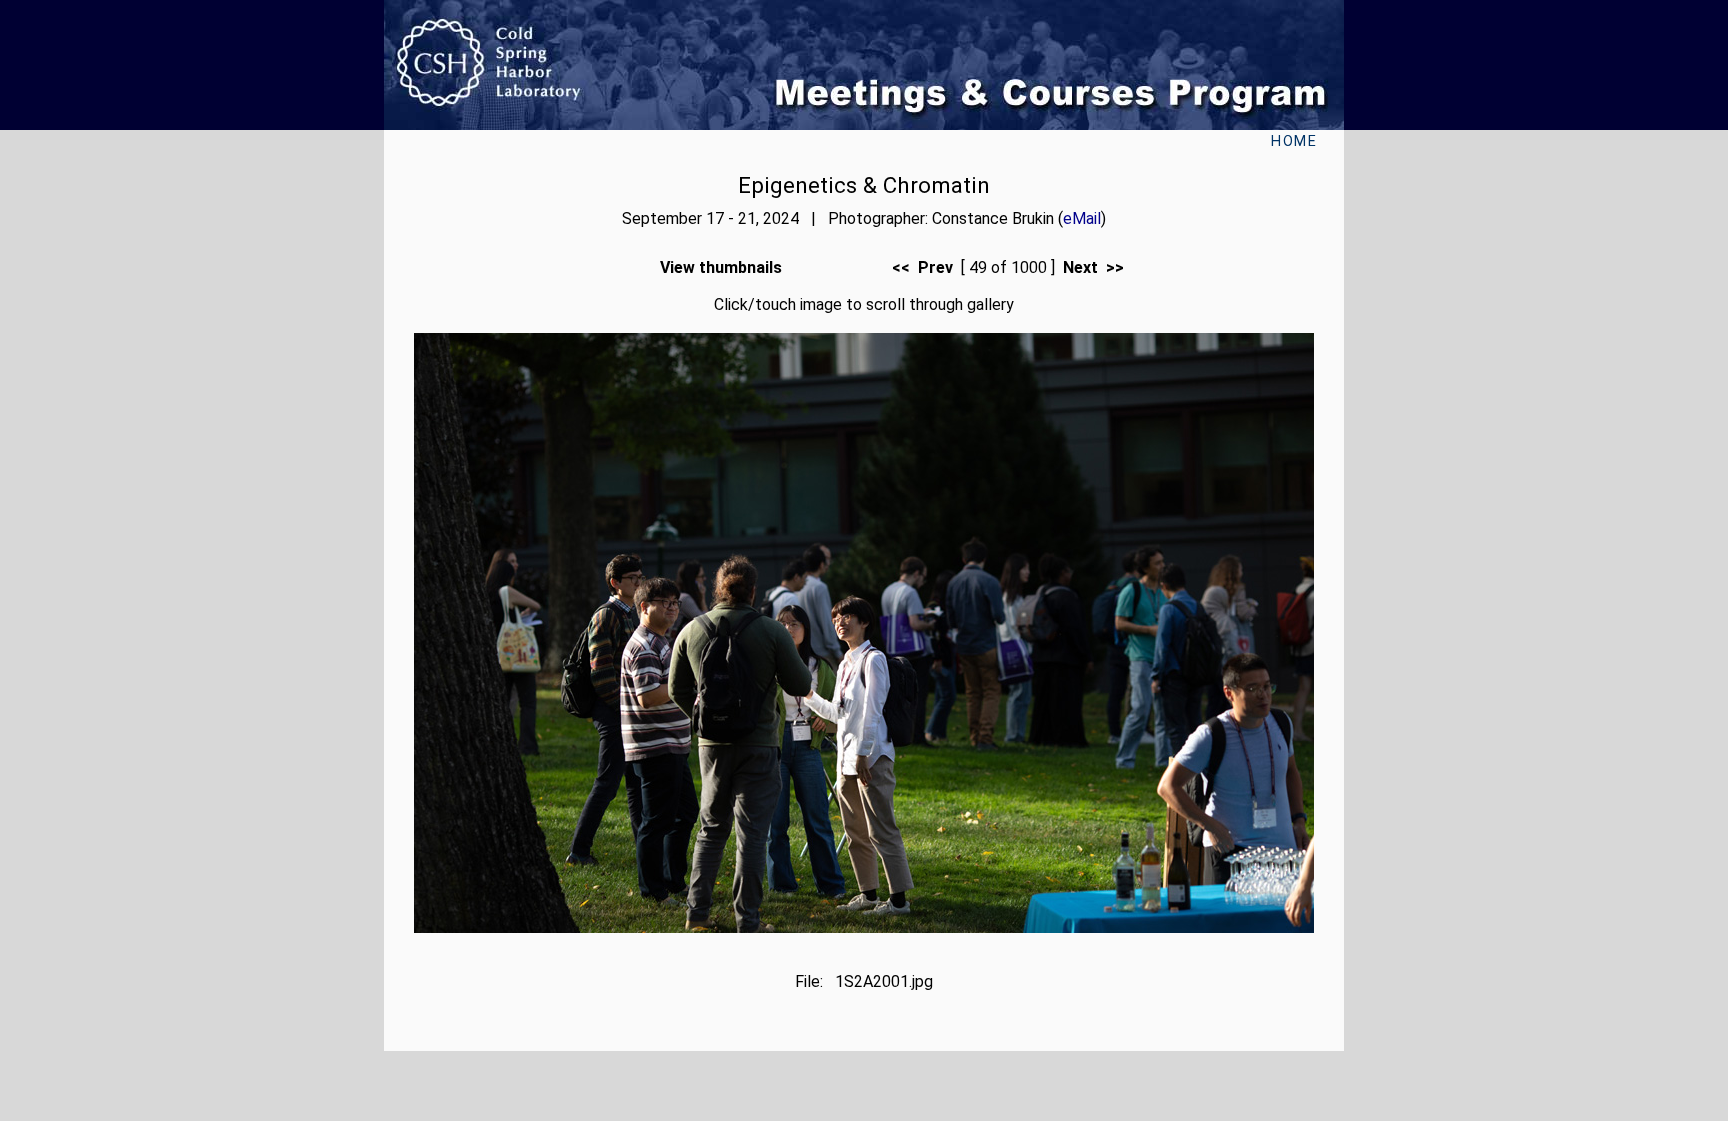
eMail (1082, 218)
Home (1294, 141)
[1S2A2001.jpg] (864, 927)
